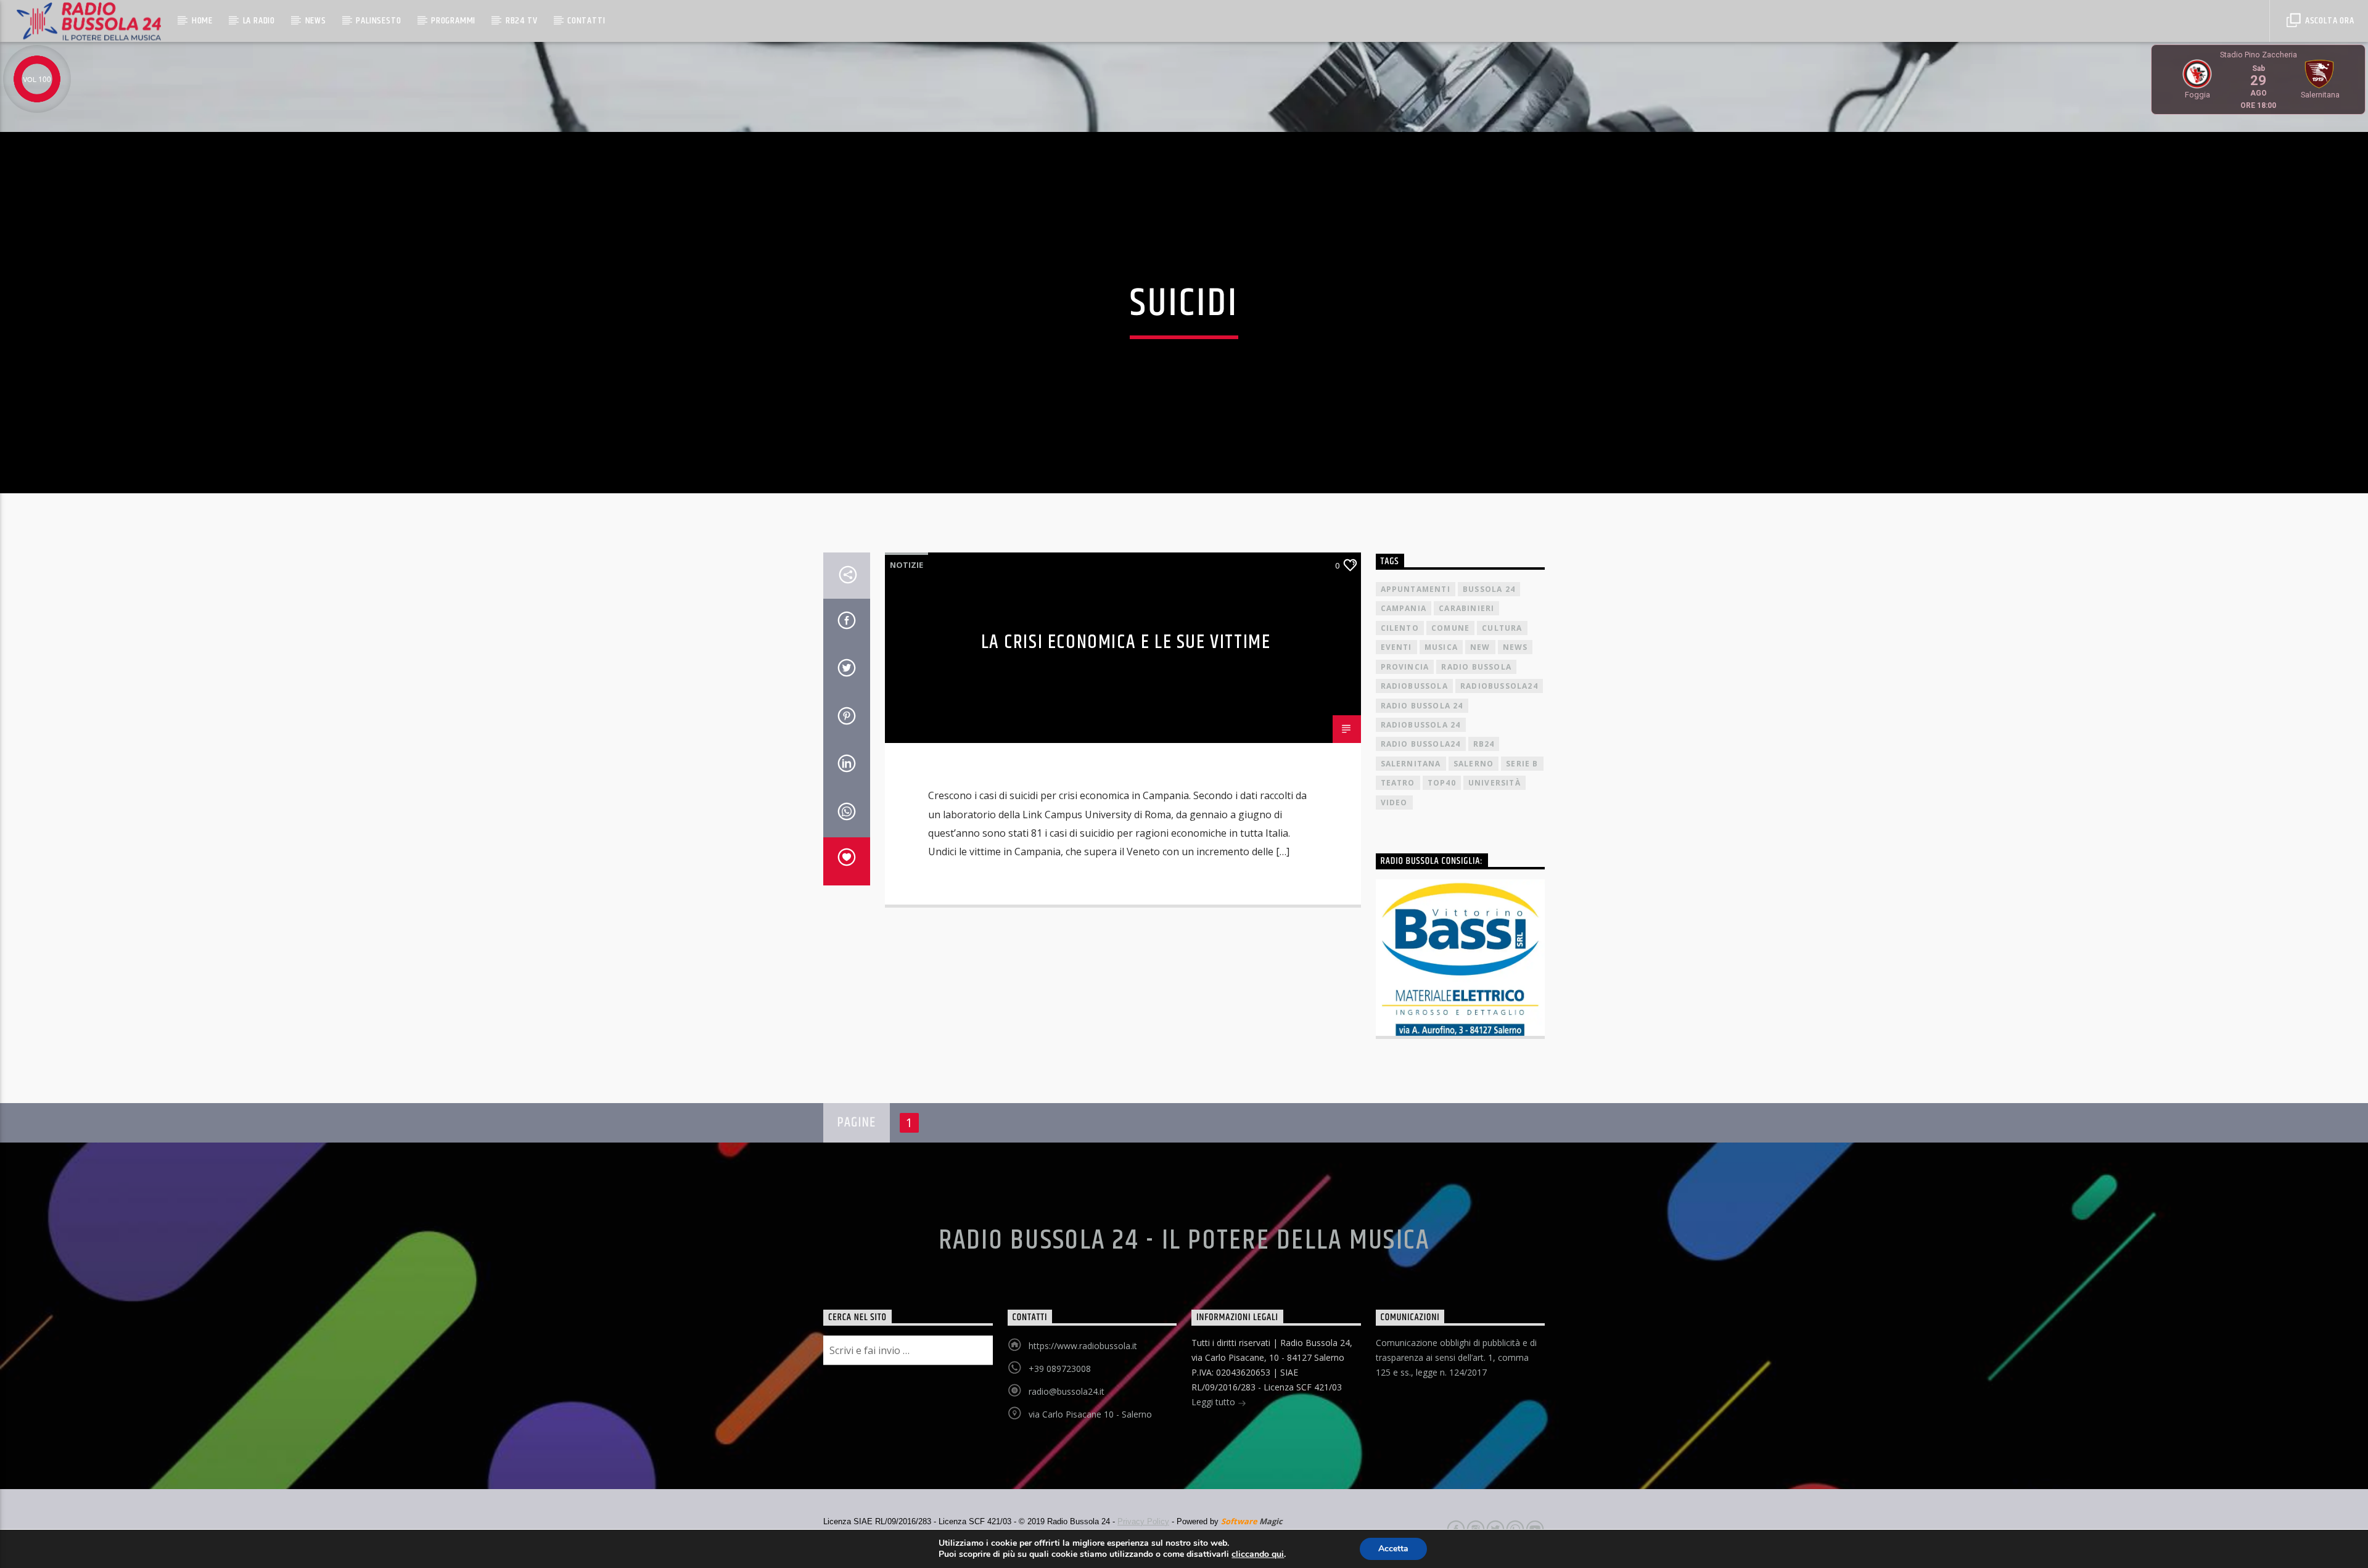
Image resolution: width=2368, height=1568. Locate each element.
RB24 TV (522, 21)
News (316, 21)
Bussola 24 (1489, 589)
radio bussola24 (1421, 744)
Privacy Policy (1143, 1521)
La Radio (259, 21)
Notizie (906, 565)
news (1515, 647)
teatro (1398, 783)
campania (1404, 608)
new (1480, 647)
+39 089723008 (1060, 1369)
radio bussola (1476, 667)
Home (202, 21)
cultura (1502, 628)
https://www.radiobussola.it (1083, 1346)
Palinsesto (378, 21)
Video (1394, 802)
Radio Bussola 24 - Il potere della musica (1184, 1241)
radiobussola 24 (1421, 725)
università (1494, 783)
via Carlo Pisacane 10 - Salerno (1090, 1414)
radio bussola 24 (1422, 706)
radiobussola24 (1499, 686)
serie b (1522, 764)
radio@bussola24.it (1067, 1391)
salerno (1474, 764)
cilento (1400, 628)
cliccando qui (1258, 1554)
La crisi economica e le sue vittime (1126, 642)
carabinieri (1466, 608)
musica (1441, 647)
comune (1450, 628)
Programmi (453, 21)
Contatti (586, 21)
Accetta (1393, 1549)
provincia (1405, 667)
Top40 (1442, 783)
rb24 (1484, 744)
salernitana (1411, 764)
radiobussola (1414, 686)
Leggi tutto (1215, 1402)
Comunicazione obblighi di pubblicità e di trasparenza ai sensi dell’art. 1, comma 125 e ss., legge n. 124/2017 (1456, 1357)
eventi (1396, 647)
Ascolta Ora (2329, 21)
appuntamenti (1416, 589)
